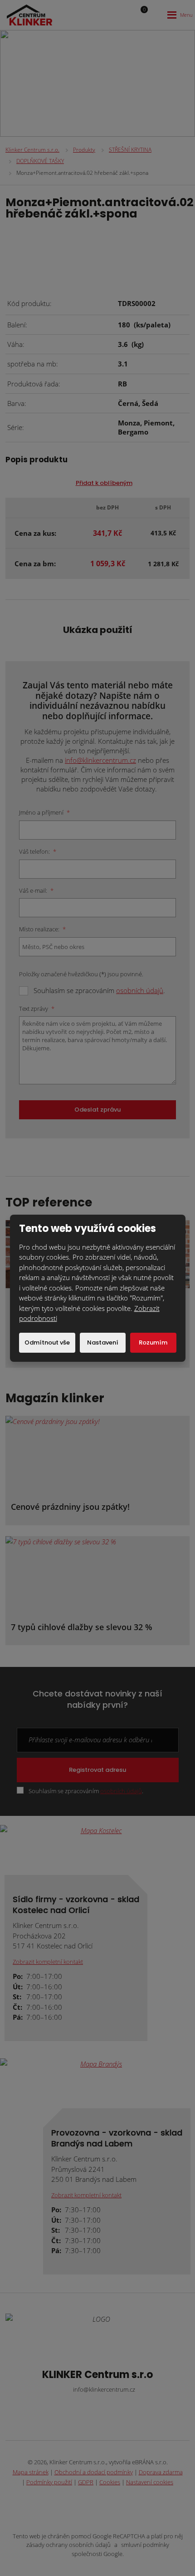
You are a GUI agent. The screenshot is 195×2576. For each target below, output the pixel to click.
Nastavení (103, 1342)
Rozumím (153, 1342)
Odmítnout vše (47, 1342)
